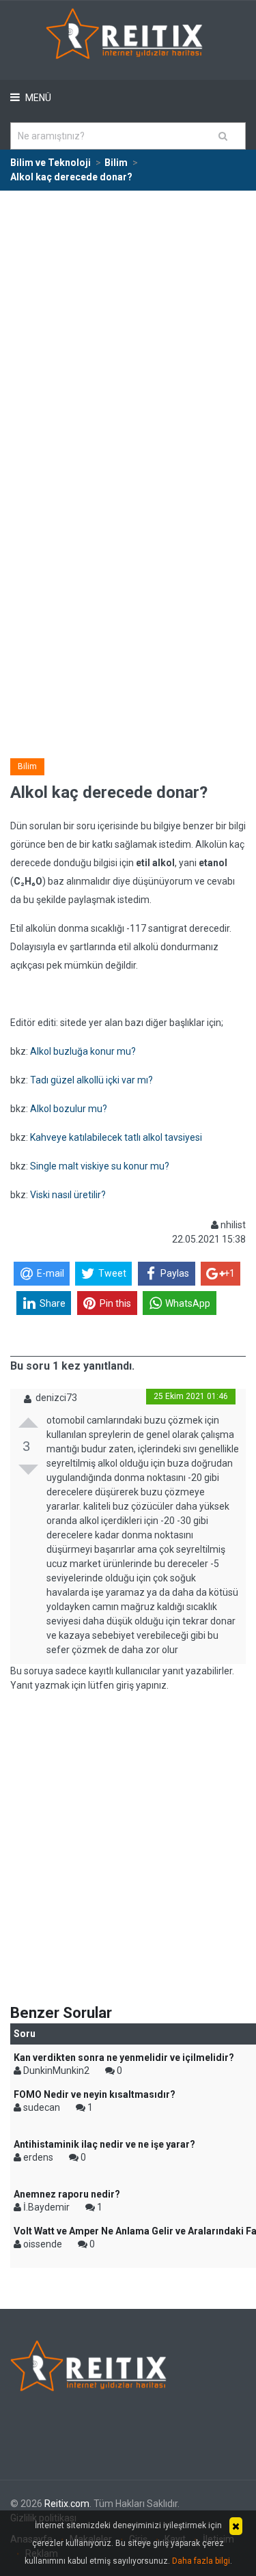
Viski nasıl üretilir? (68, 1195)
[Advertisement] (128, 326)
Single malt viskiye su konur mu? (100, 1166)
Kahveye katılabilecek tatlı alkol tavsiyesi (116, 1137)
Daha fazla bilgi (201, 2561)
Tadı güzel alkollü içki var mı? (91, 1080)
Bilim (27, 766)
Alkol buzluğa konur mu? (83, 1051)
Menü (37, 98)
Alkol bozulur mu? (69, 1109)
